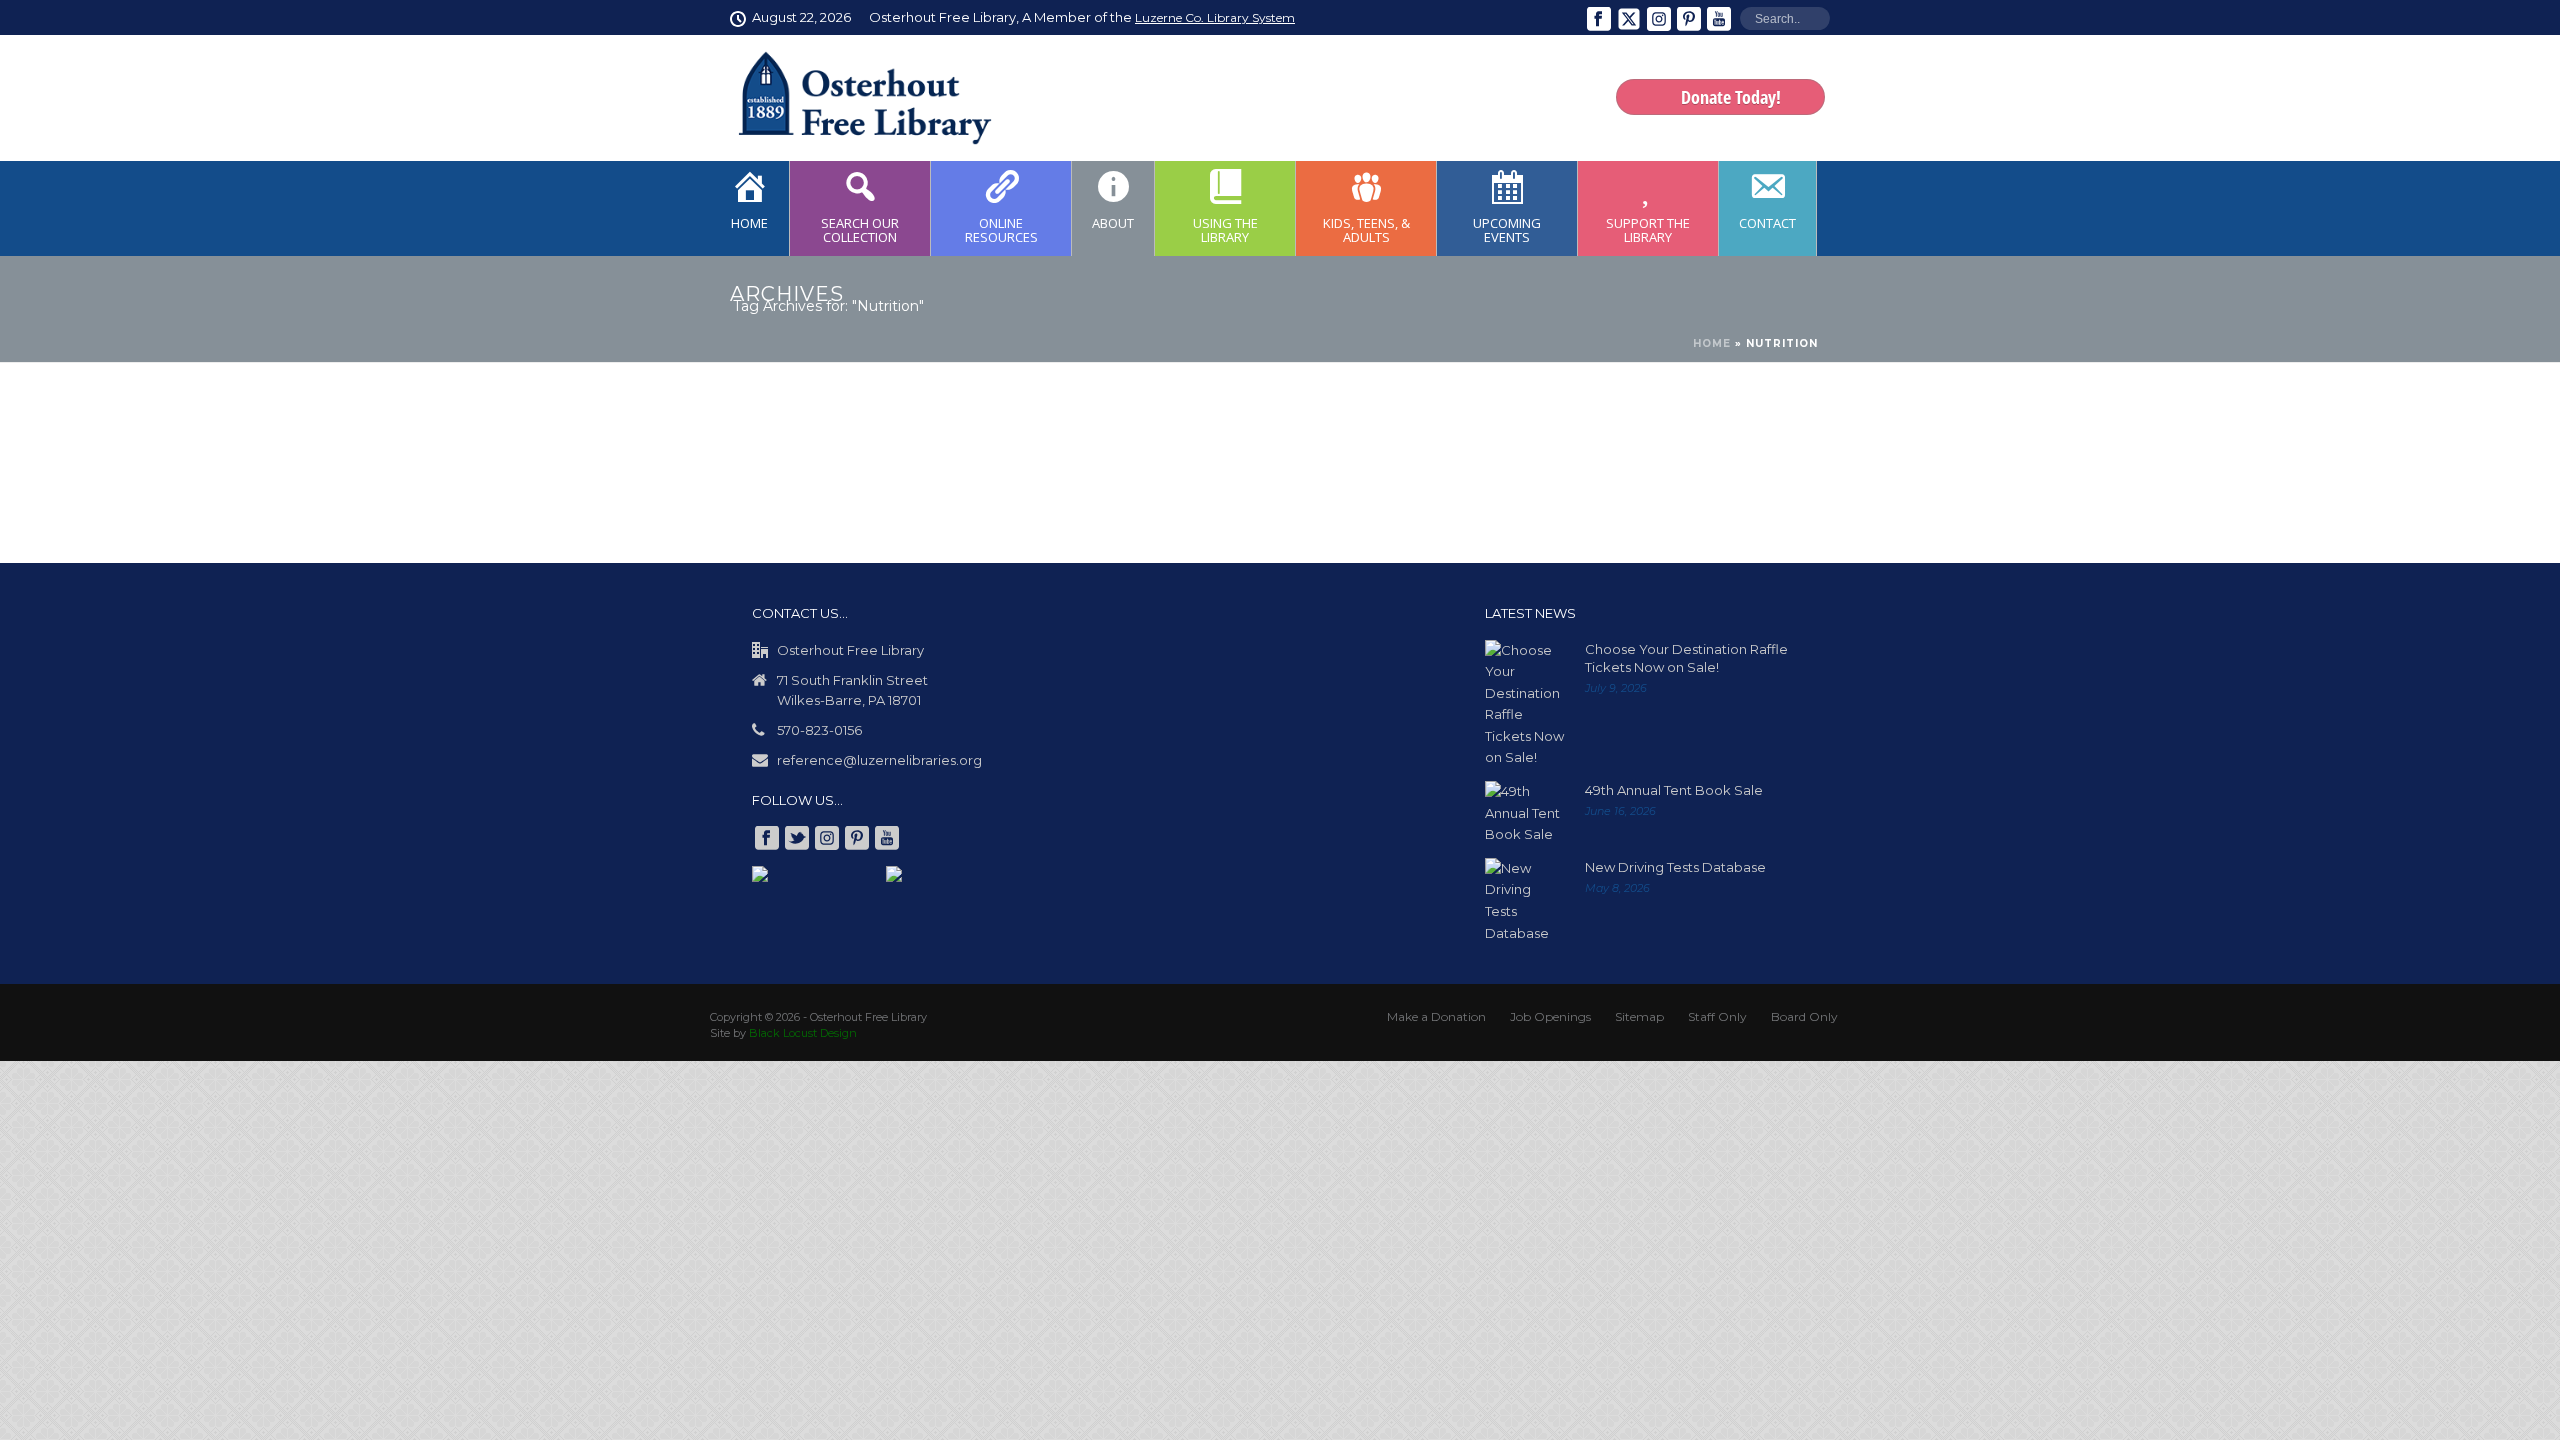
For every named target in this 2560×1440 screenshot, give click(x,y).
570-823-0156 (819, 730)
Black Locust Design (803, 1033)
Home (1712, 343)
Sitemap (1639, 1016)
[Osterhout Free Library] (853, 98)
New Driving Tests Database (1675, 867)
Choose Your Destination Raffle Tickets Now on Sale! (1686, 658)
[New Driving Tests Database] (1525, 901)
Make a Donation (1436, 1016)
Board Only (1804, 1016)
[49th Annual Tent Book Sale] (1525, 813)
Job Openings (1550, 1016)
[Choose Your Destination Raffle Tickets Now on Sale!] (1525, 704)
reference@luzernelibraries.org (879, 760)
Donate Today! (1731, 97)
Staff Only (1717, 1016)
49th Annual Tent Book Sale (1674, 790)
